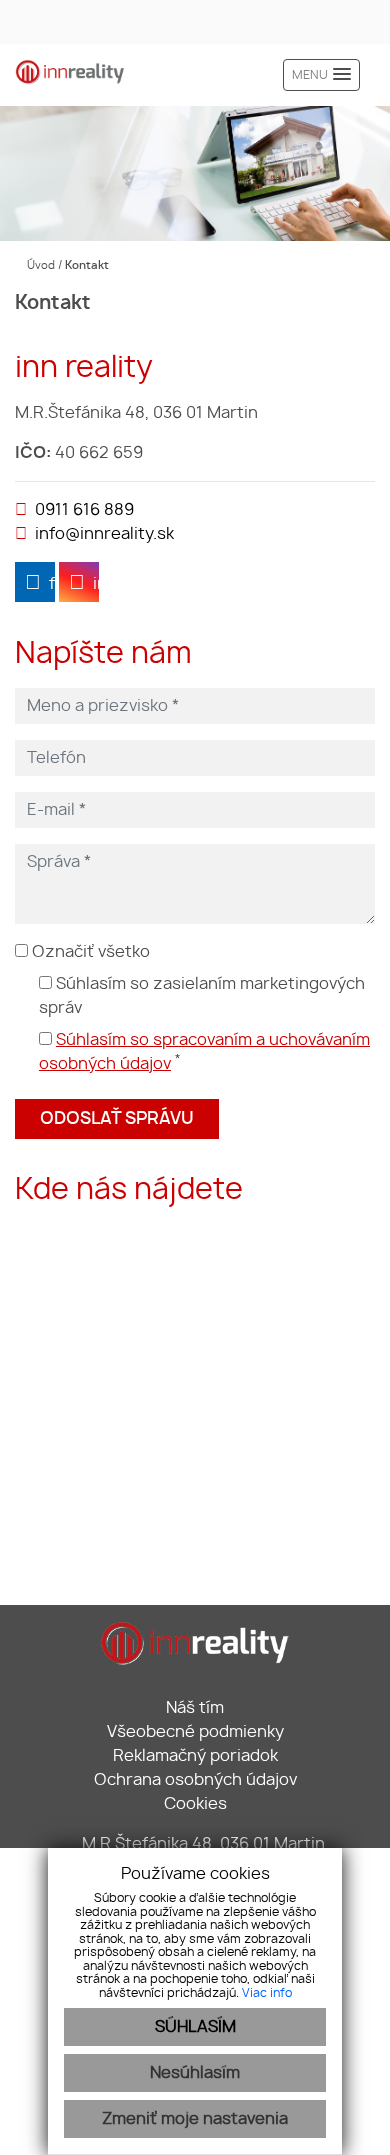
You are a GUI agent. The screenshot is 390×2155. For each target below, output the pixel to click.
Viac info (267, 1993)
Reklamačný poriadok (195, 1756)
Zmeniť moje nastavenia (195, 2119)
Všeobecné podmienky (195, 1732)
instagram (96, 584)
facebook (52, 584)
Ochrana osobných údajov (195, 1780)
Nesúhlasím (195, 2073)
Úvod (39, 265)
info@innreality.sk (104, 534)
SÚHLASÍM (195, 2027)
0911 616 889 (84, 510)
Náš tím (195, 1708)
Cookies (195, 1804)
